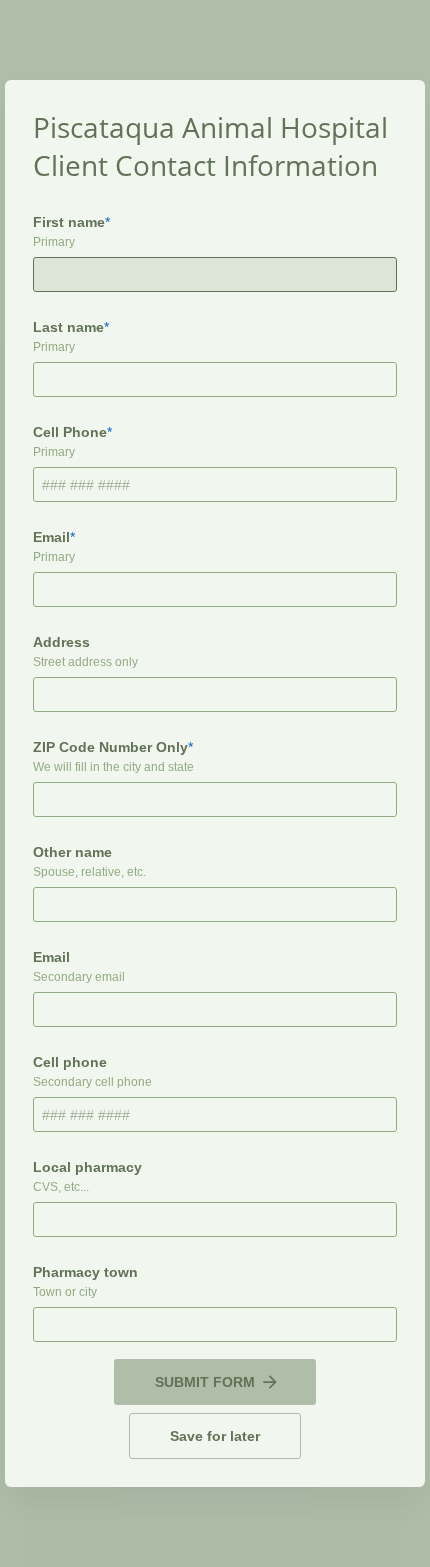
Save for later (215, 1436)
